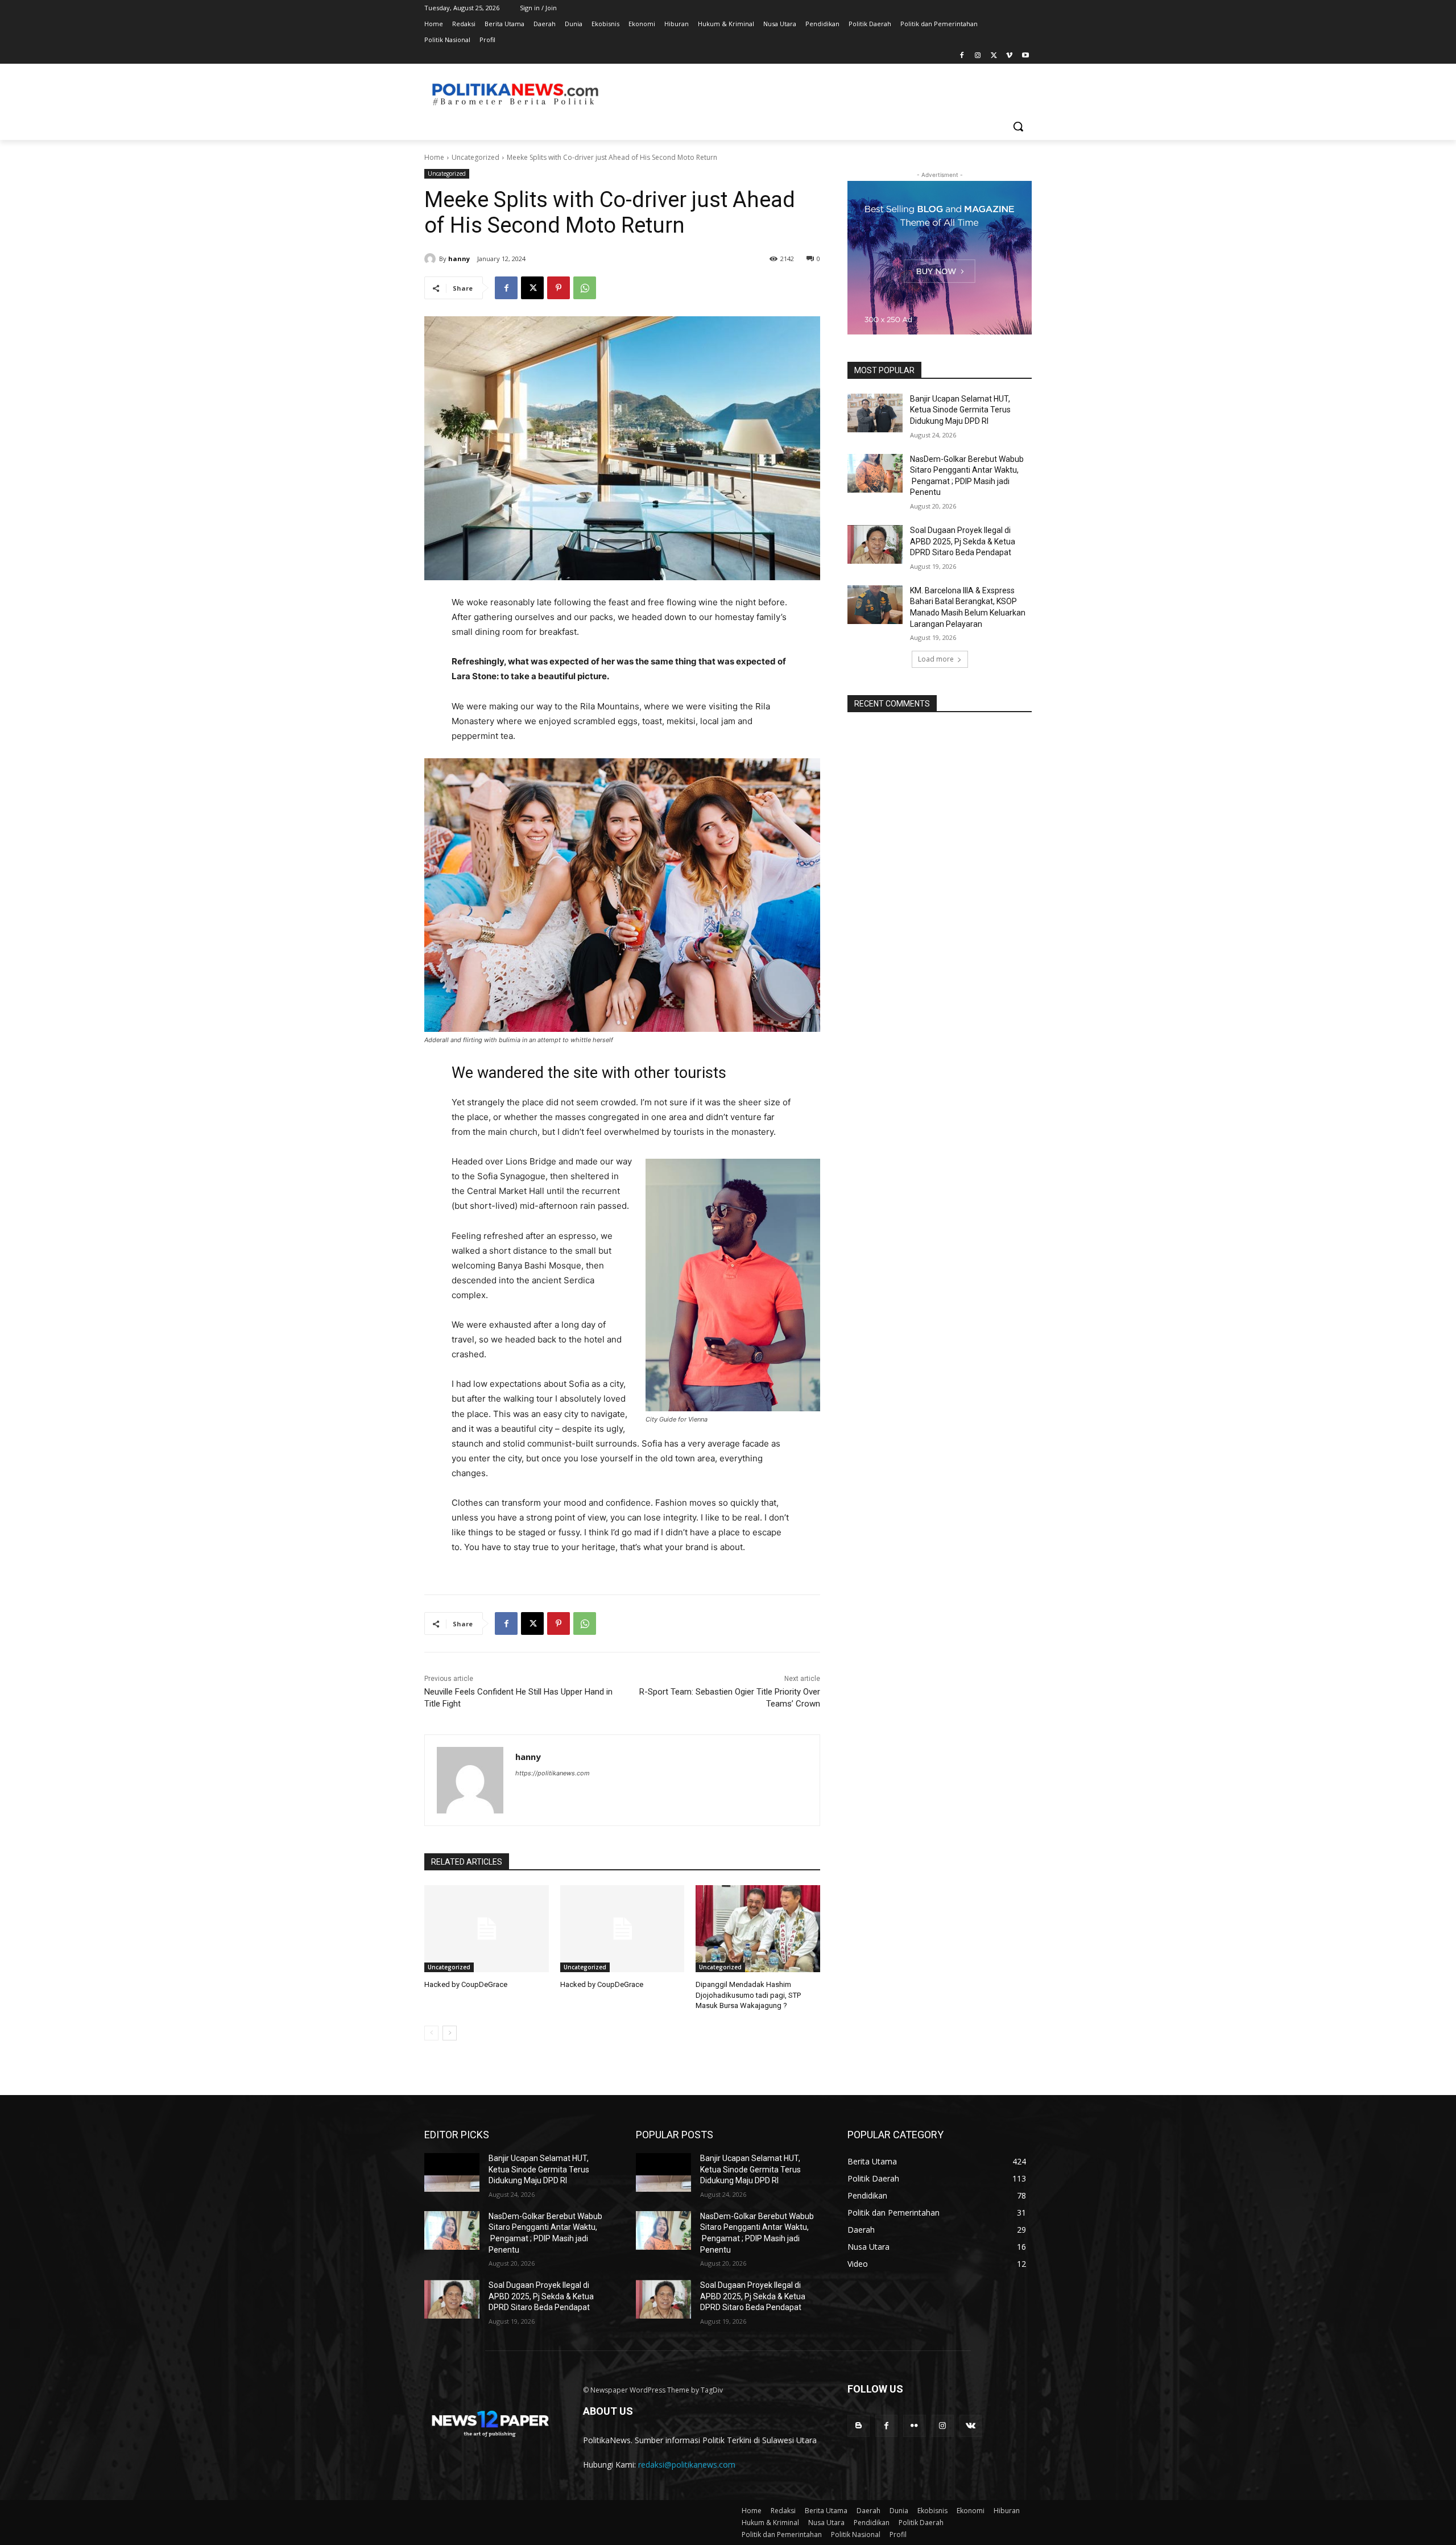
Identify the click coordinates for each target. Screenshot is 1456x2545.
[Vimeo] (1009, 56)
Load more (936, 659)
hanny (459, 259)
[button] (1018, 126)
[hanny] (432, 259)
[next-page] (450, 2033)
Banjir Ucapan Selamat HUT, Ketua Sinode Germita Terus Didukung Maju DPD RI (960, 410)
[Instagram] (978, 56)
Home (434, 157)
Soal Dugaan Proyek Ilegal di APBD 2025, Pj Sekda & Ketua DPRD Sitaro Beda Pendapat (963, 541)
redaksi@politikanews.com (687, 2465)
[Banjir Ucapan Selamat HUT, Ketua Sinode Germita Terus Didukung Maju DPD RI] (875, 413)
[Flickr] (914, 2426)
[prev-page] (431, 2033)
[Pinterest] (559, 288)
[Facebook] (962, 56)
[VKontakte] (971, 2426)
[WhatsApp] (585, 288)
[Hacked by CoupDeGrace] (487, 1929)
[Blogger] (859, 2426)
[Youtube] (1025, 56)
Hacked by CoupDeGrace (466, 1984)
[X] (994, 56)
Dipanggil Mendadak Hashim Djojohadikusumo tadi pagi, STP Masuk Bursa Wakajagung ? (748, 1995)
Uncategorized (475, 157)
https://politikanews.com (553, 1773)
